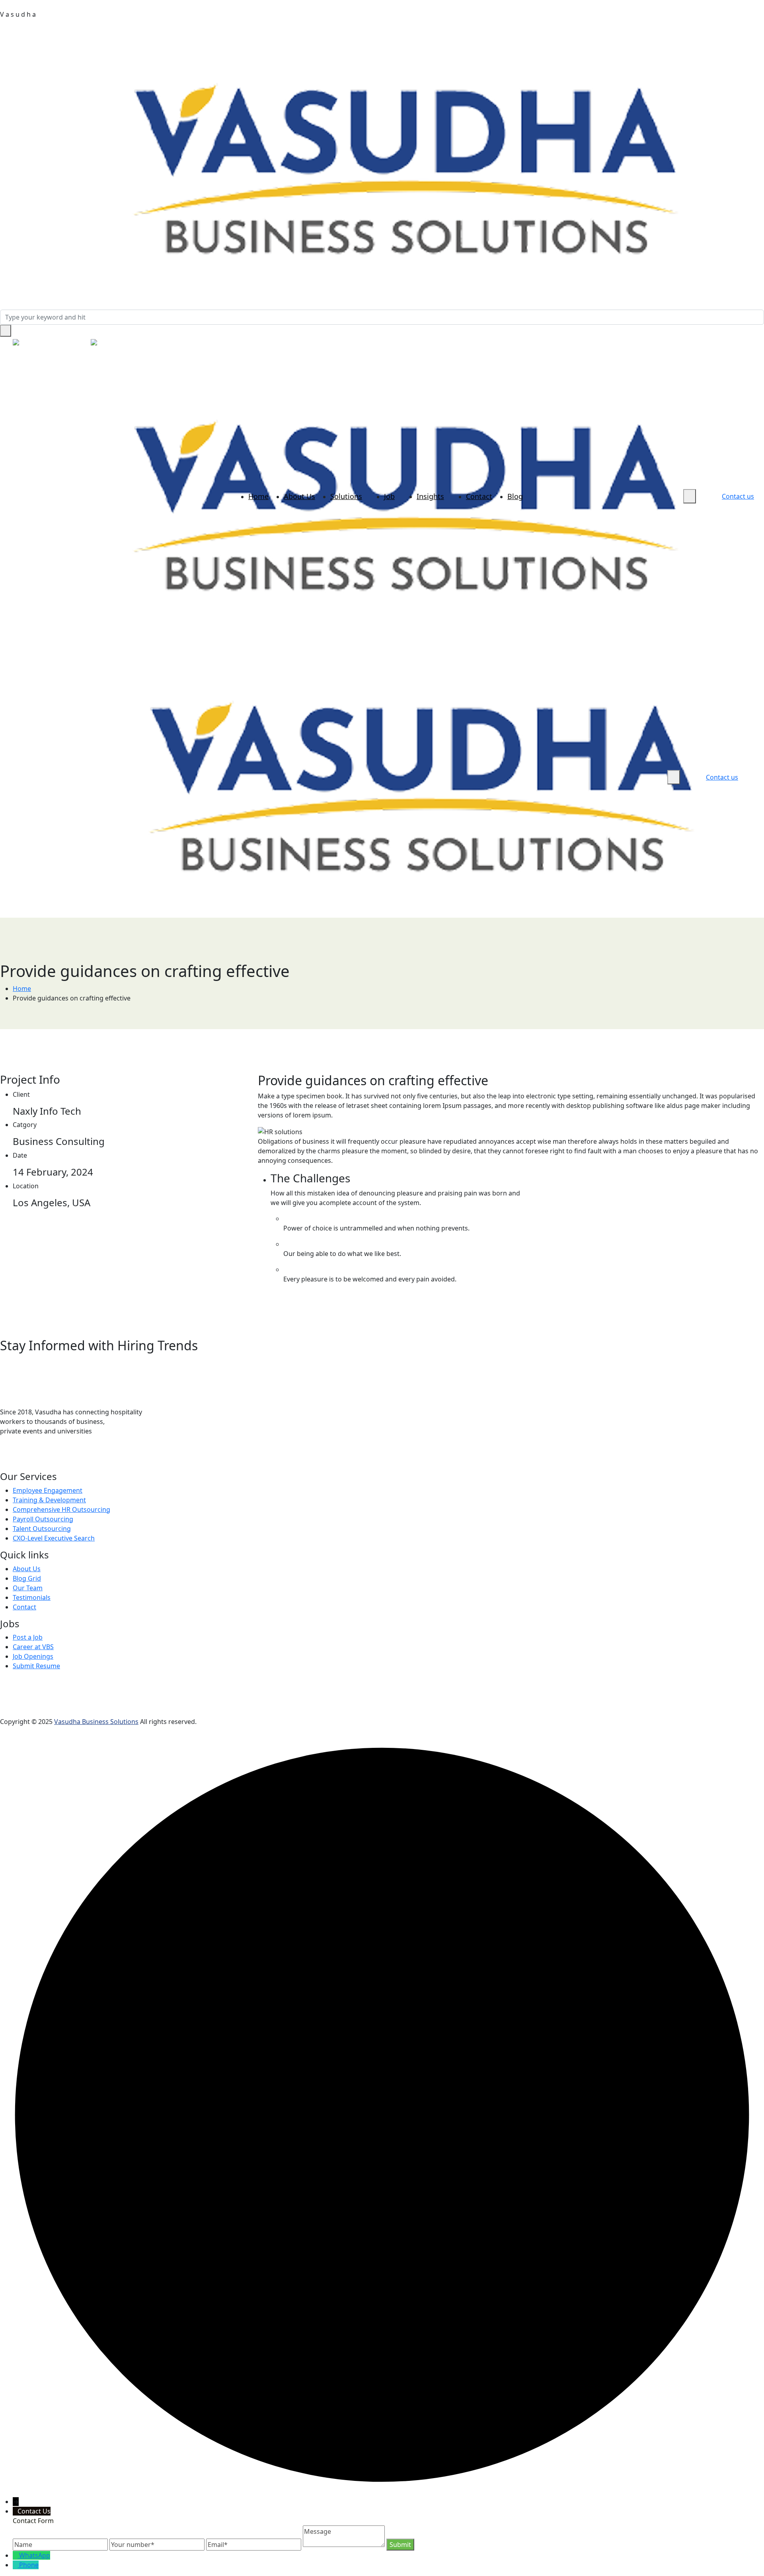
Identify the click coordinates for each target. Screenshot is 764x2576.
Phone (29, 2565)
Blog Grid (27, 1578)
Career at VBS (33, 1647)
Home (258, 496)
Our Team (28, 1588)
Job (389, 496)
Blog (515, 496)
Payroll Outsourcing (43, 1519)
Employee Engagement (48, 1490)
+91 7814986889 (57, 343)
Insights (430, 496)
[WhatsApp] (19, 1461)
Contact (479, 496)
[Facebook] (33, 1461)
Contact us (738, 496)
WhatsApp (35, 2555)
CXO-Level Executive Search (54, 1538)
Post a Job (28, 1637)
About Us (299, 496)
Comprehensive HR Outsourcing (61, 1509)
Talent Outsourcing (42, 1529)
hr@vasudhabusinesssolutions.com (163, 343)
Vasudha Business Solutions (96, 1722)
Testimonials (32, 1597)
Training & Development (49, 1500)
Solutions (346, 496)
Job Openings (33, 1656)
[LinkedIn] (5, 1461)
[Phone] (16, 2565)
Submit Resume (36, 1666)
